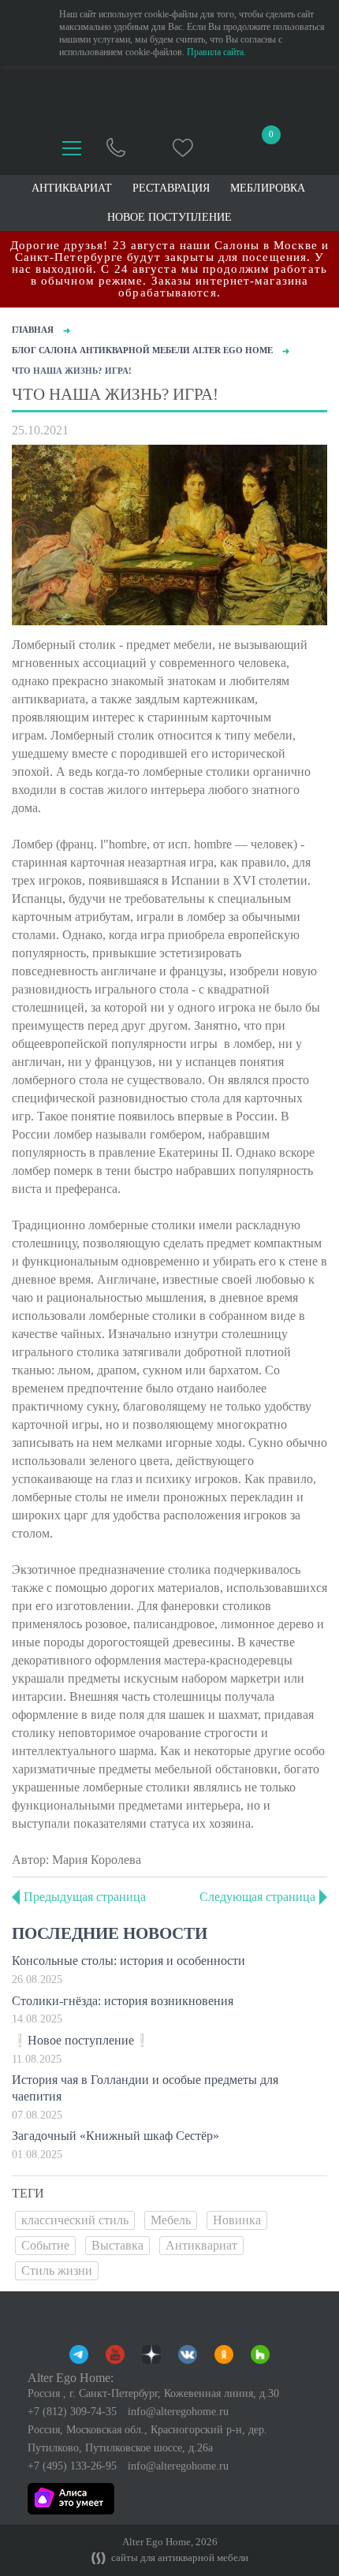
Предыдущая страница (85, 1897)
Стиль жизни (57, 2270)
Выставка (117, 2245)
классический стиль (75, 2220)
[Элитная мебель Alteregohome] (170, 98)
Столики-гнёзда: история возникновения (123, 2001)
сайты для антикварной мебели (179, 2558)
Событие (45, 2245)
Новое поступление (169, 218)
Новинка (237, 2220)
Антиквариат (201, 2245)
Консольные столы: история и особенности (129, 1961)
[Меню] (72, 148)
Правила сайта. (216, 52)
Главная (33, 330)
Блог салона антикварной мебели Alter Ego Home (142, 350)
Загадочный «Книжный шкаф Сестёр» (115, 2136)
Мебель (171, 2220)
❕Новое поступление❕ (81, 2040)
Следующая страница (257, 1897)
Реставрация (171, 188)
